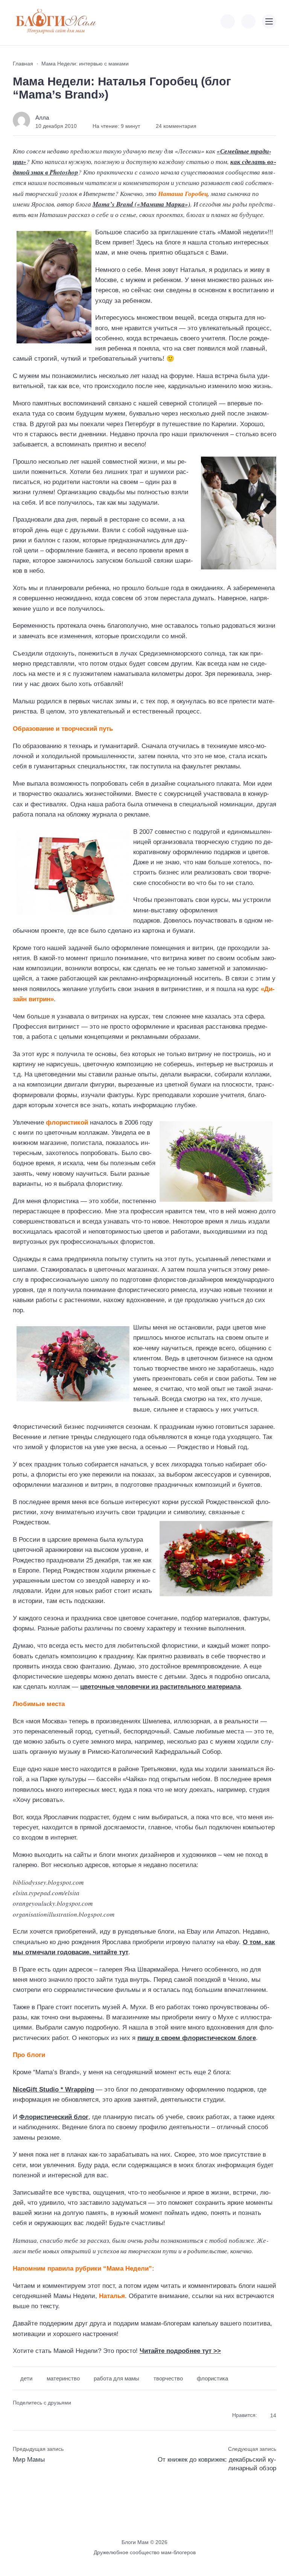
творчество (168, 2379)
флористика (212, 2379)
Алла (42, 118)
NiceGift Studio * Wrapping (53, 2089)
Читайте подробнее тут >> (180, 2351)
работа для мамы (116, 2379)
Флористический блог (54, 2117)
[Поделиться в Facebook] (18, 2416)
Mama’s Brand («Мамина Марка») (141, 204)
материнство (63, 2379)
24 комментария (176, 126)
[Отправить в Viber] (45, 2416)
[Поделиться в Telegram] (31, 2416)
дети (26, 2379)
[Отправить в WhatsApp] (58, 2416)
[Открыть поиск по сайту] (248, 21)
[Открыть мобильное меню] (269, 21)
